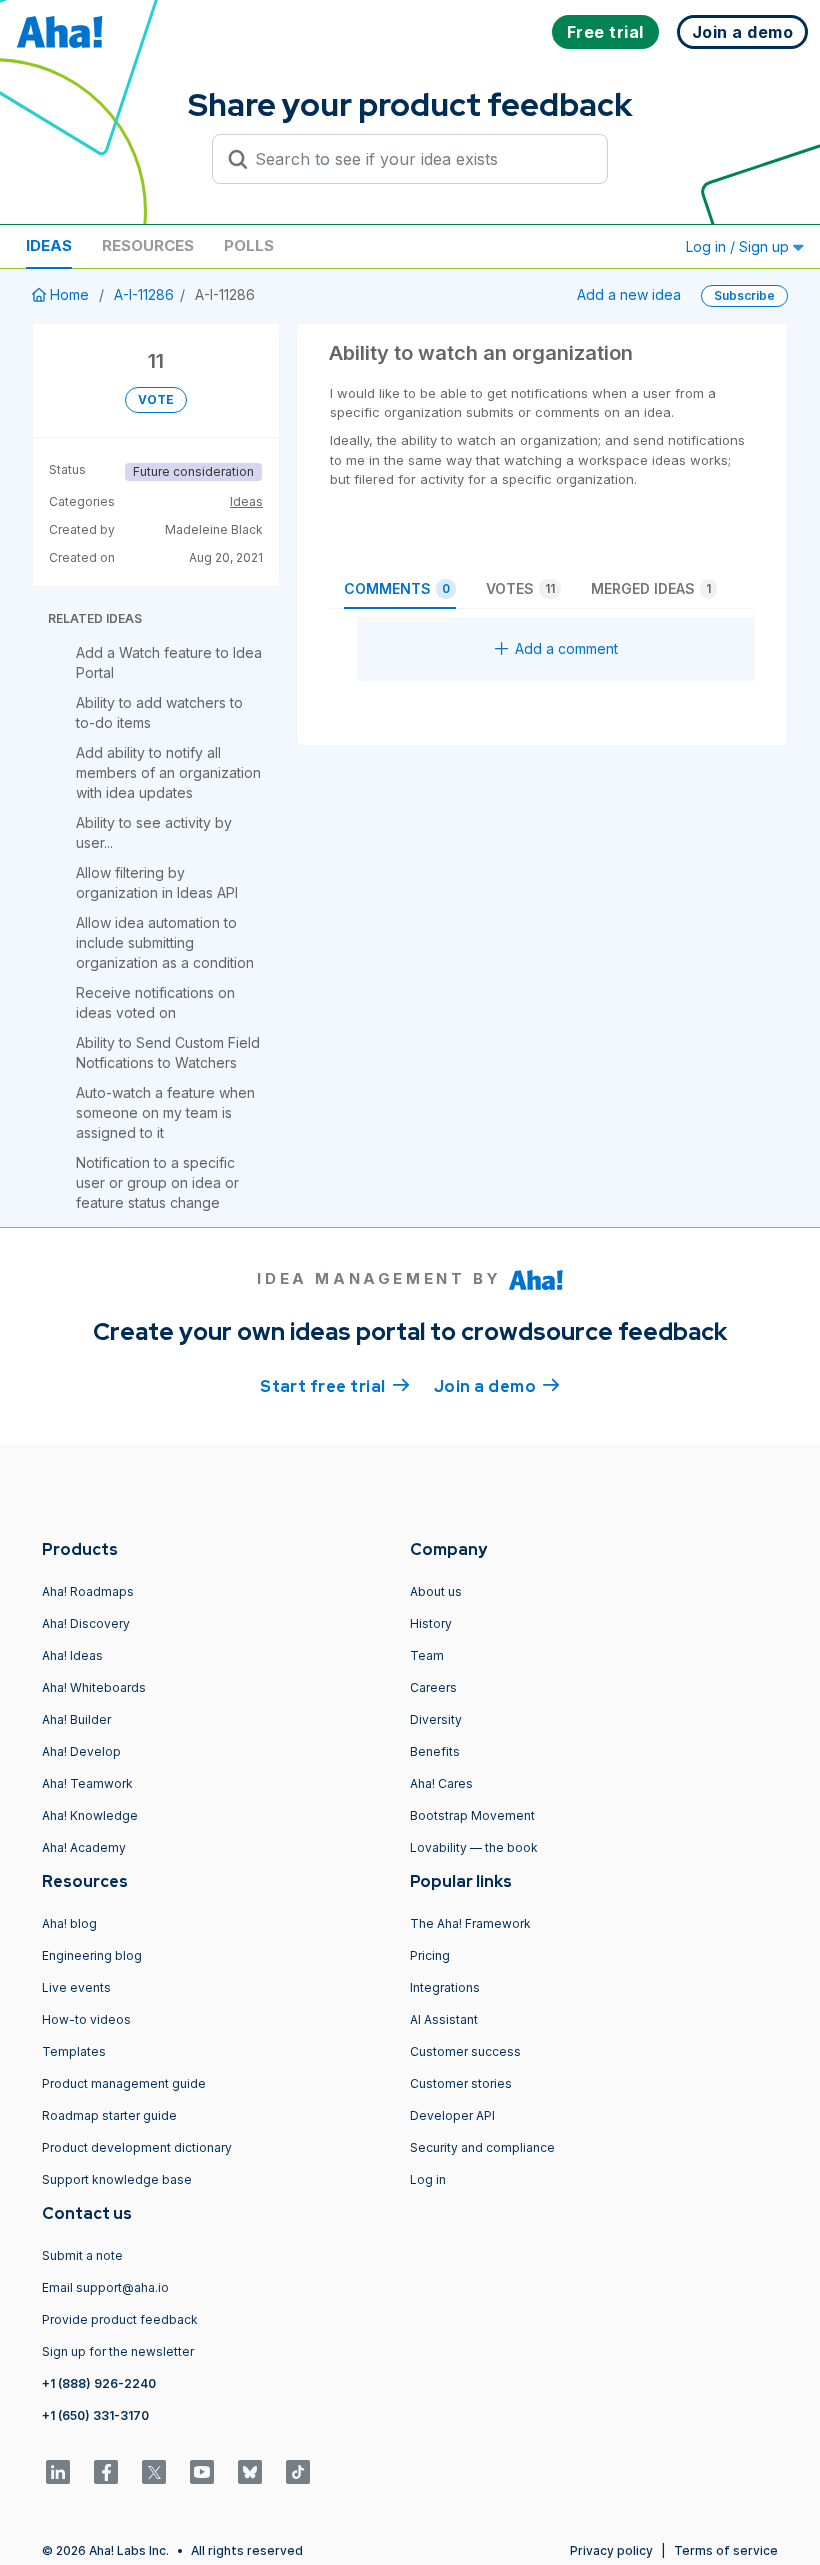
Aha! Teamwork (87, 1783)
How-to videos (86, 2019)
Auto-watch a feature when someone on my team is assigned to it (165, 1112)
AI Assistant (444, 2019)
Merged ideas (651, 588)
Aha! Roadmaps (88, 1591)
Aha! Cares (441, 1783)
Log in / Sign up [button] (739, 246)
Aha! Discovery (86, 1623)
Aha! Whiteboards (94, 1687)
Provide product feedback (120, 2319)
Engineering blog (92, 1955)
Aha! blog (69, 1923)
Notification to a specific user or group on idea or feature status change (157, 1182)
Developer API (452, 2115)
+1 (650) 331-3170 (95, 2415)
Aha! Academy (84, 1847)
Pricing (430, 1955)
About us (436, 1591)
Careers (433, 1687)
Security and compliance (482, 2147)
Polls (249, 245)
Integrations (445, 1987)
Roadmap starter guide (109, 2115)
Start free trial (335, 1386)
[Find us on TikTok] (298, 2472)
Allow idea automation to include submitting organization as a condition (165, 942)
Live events (76, 1987)
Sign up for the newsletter (118, 2351)
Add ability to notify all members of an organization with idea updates (168, 772)
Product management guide (124, 2083)
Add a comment (566, 648)
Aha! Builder (76, 1719)
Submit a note (82, 2255)
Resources (148, 245)
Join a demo (497, 1386)
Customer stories (461, 2083)
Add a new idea (629, 294)
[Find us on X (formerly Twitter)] (154, 2472)
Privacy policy (611, 2550)
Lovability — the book (474, 1847)
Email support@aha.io (105, 2287)
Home (69, 294)
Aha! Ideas (72, 1655)
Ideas (49, 245)
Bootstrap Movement (472, 1815)
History (431, 1623)
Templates (74, 2051)
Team (427, 1655)
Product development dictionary (137, 2147)
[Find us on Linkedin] (58, 2472)
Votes (520, 588)
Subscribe (744, 295)
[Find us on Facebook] (106, 2472)
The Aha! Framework (470, 1923)
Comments (397, 588)
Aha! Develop (81, 1751)
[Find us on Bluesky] (250, 2472)
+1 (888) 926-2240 (99, 2383)
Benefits (435, 1751)
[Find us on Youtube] (202, 2472)
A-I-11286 (144, 294)
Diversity (436, 1719)
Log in (428, 2179)
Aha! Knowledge (90, 1815)
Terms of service (726, 2550)
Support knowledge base (117, 2179)
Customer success (465, 2051)
